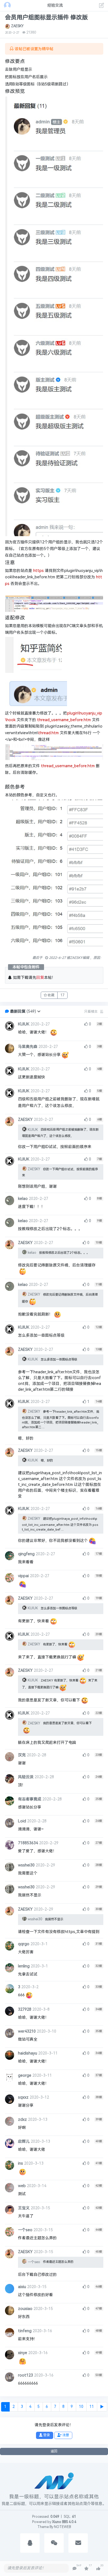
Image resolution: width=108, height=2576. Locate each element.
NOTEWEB (62, 2527)
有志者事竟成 (30, 1799)
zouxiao (25, 2309)
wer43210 (27, 2031)
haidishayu (28, 2053)
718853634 (28, 1843)
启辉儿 (24, 2141)
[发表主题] (102, 6)
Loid (22, 1821)
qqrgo (24, 1944)
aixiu (22, 2287)
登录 (46, 2435)
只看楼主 (91, 1012)
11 (92, 2407)
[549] (74, 2569)
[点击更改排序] (102, 1012)
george (25, 2075)
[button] (39, 1011)
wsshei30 (26, 1865)
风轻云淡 (26, 1777)
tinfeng (25, 2331)
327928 (25, 2009)
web (22, 2186)
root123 (25, 2375)
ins (20, 2163)
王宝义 (24, 2208)
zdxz (22, 2120)
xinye (23, 2353)
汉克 (22, 1755)
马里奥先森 (28, 1047)
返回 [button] (54, 2451)
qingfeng (26, 1554)
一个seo (25, 2230)
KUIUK (24, 1024)
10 (81, 2407)
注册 (65, 2435)
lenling (24, 1966)
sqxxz (23, 2097)
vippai (23, 1576)
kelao (23, 1199)
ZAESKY (17, 26)
